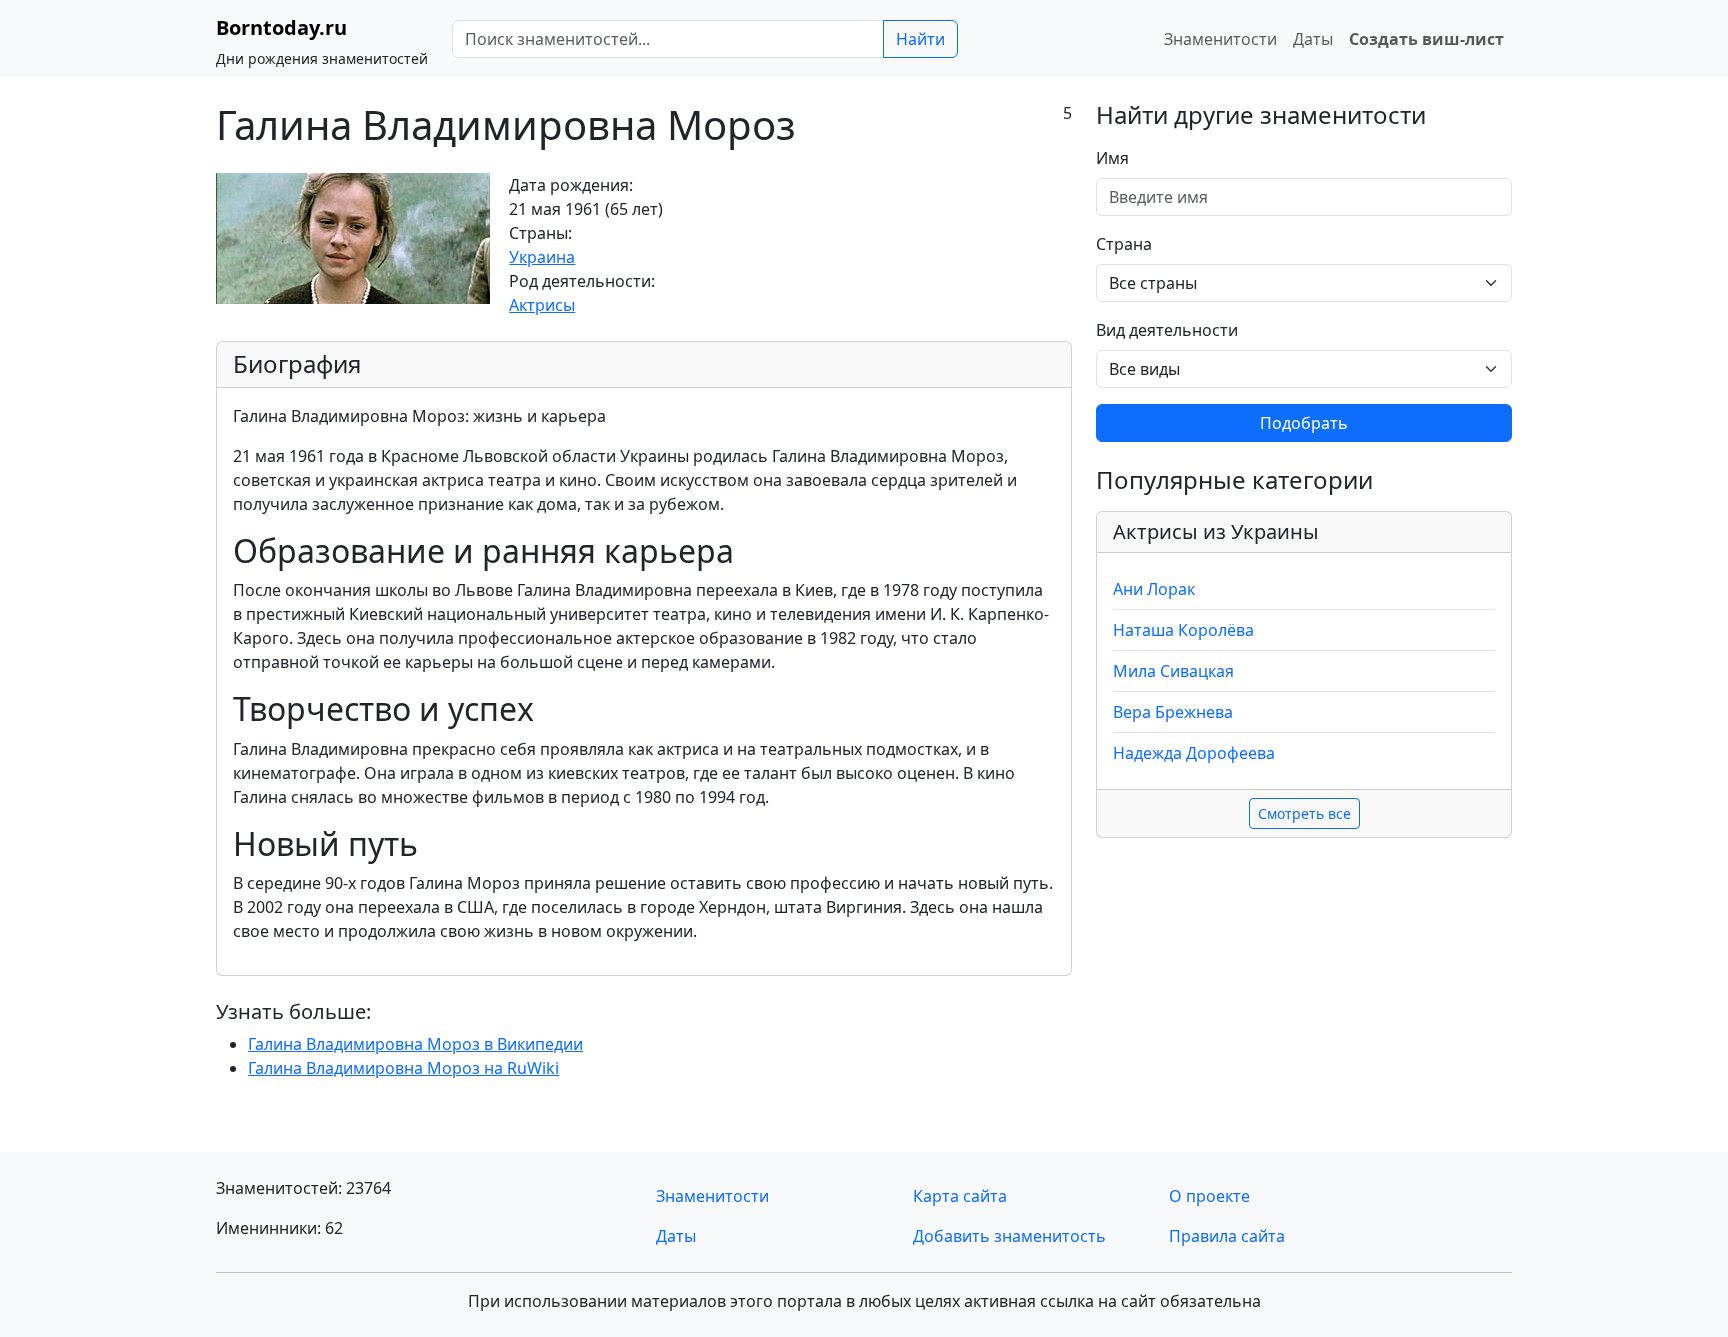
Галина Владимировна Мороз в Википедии (415, 1044)
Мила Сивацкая (1173, 671)
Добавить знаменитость (1009, 1236)
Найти (920, 39)
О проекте (1209, 1196)
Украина (542, 257)
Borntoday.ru (281, 27)
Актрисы (542, 305)
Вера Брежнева (1173, 712)
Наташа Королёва (1183, 630)
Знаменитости (1220, 39)
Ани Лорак (1154, 589)
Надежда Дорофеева (1194, 753)
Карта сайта (960, 1196)
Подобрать (1304, 423)
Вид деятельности (1167, 330)
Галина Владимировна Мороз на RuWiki (403, 1068)
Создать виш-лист (1426, 39)
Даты (1313, 39)
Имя (1112, 158)
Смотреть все (1304, 813)
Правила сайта (1227, 1236)
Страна (1124, 244)
